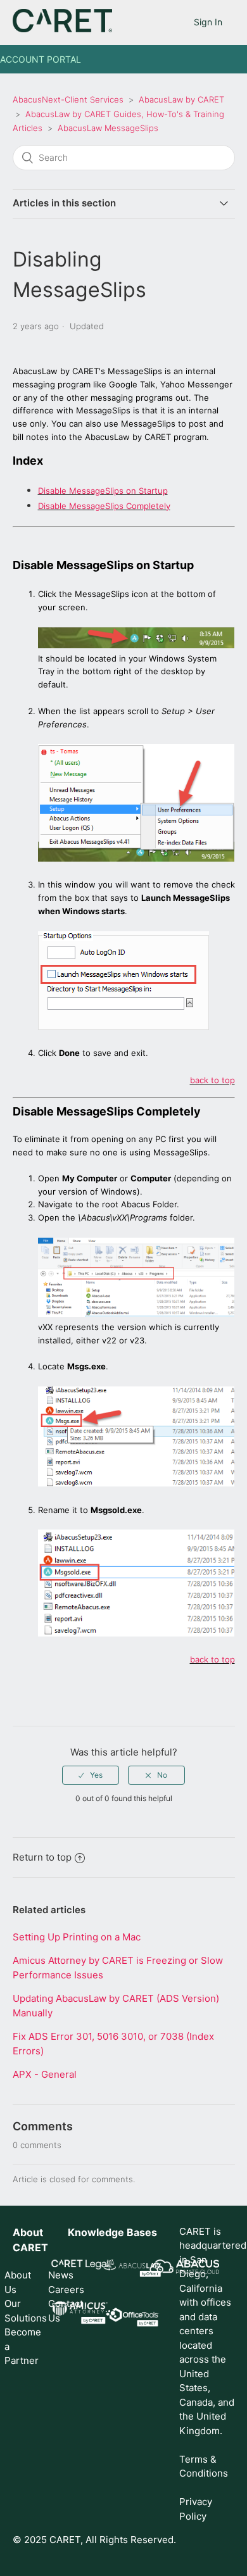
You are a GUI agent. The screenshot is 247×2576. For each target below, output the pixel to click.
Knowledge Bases (112, 2232)
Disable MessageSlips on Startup (103, 491)
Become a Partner (18, 2346)
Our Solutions (18, 2311)
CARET (30, 2247)
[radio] (91, 1775)
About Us (18, 2282)
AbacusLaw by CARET (181, 99)
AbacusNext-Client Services (68, 99)
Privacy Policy (196, 2509)
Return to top (42, 1857)
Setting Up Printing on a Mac (77, 1937)
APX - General (45, 2074)
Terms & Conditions (204, 2466)
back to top (212, 1080)
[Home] (62, 29)
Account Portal (41, 59)
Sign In (208, 22)
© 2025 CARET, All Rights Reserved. (94, 2540)
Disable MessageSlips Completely (104, 506)
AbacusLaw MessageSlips (108, 128)
